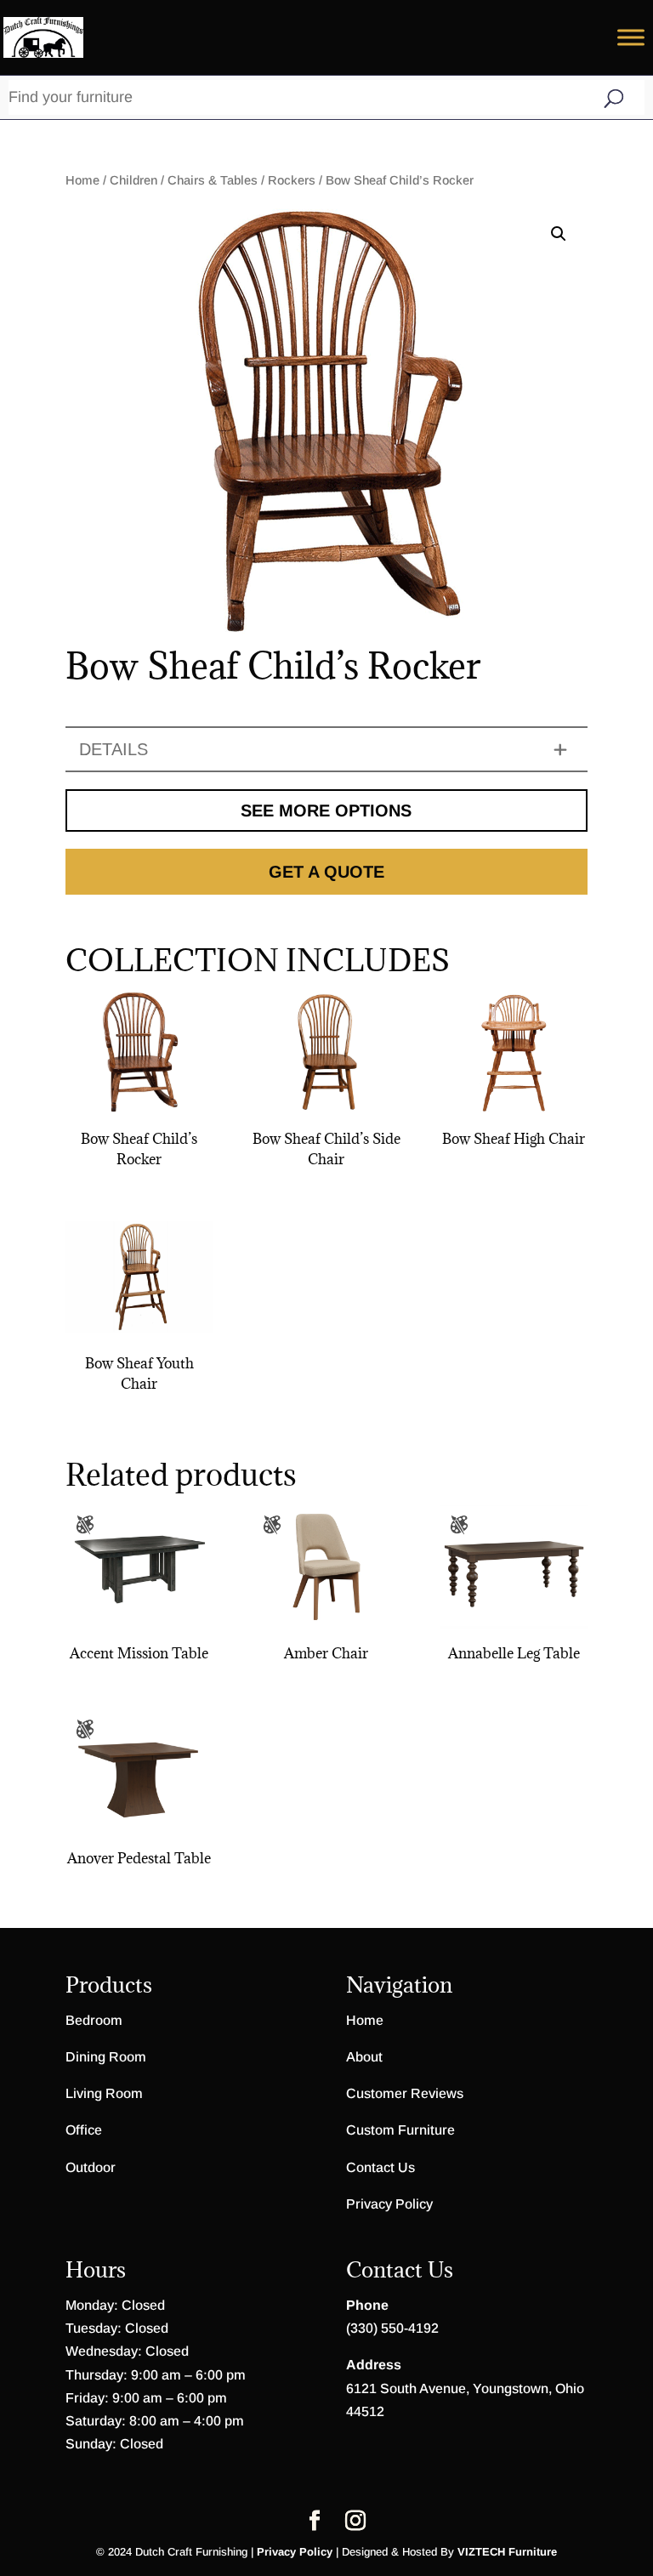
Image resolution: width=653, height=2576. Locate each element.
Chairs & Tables (213, 180)
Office (84, 2130)
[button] (559, 234)
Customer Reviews (405, 2093)
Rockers (292, 180)
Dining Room (106, 2057)
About (364, 2057)
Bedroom (94, 2020)
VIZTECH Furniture (507, 2552)
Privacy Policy (389, 2204)
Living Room (104, 2093)
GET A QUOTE (326, 872)
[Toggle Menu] (631, 37)
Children (133, 180)
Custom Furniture (400, 2130)
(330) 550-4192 (392, 2328)
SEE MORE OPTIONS (326, 810)
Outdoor (91, 2167)
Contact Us (380, 2167)
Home (82, 180)
